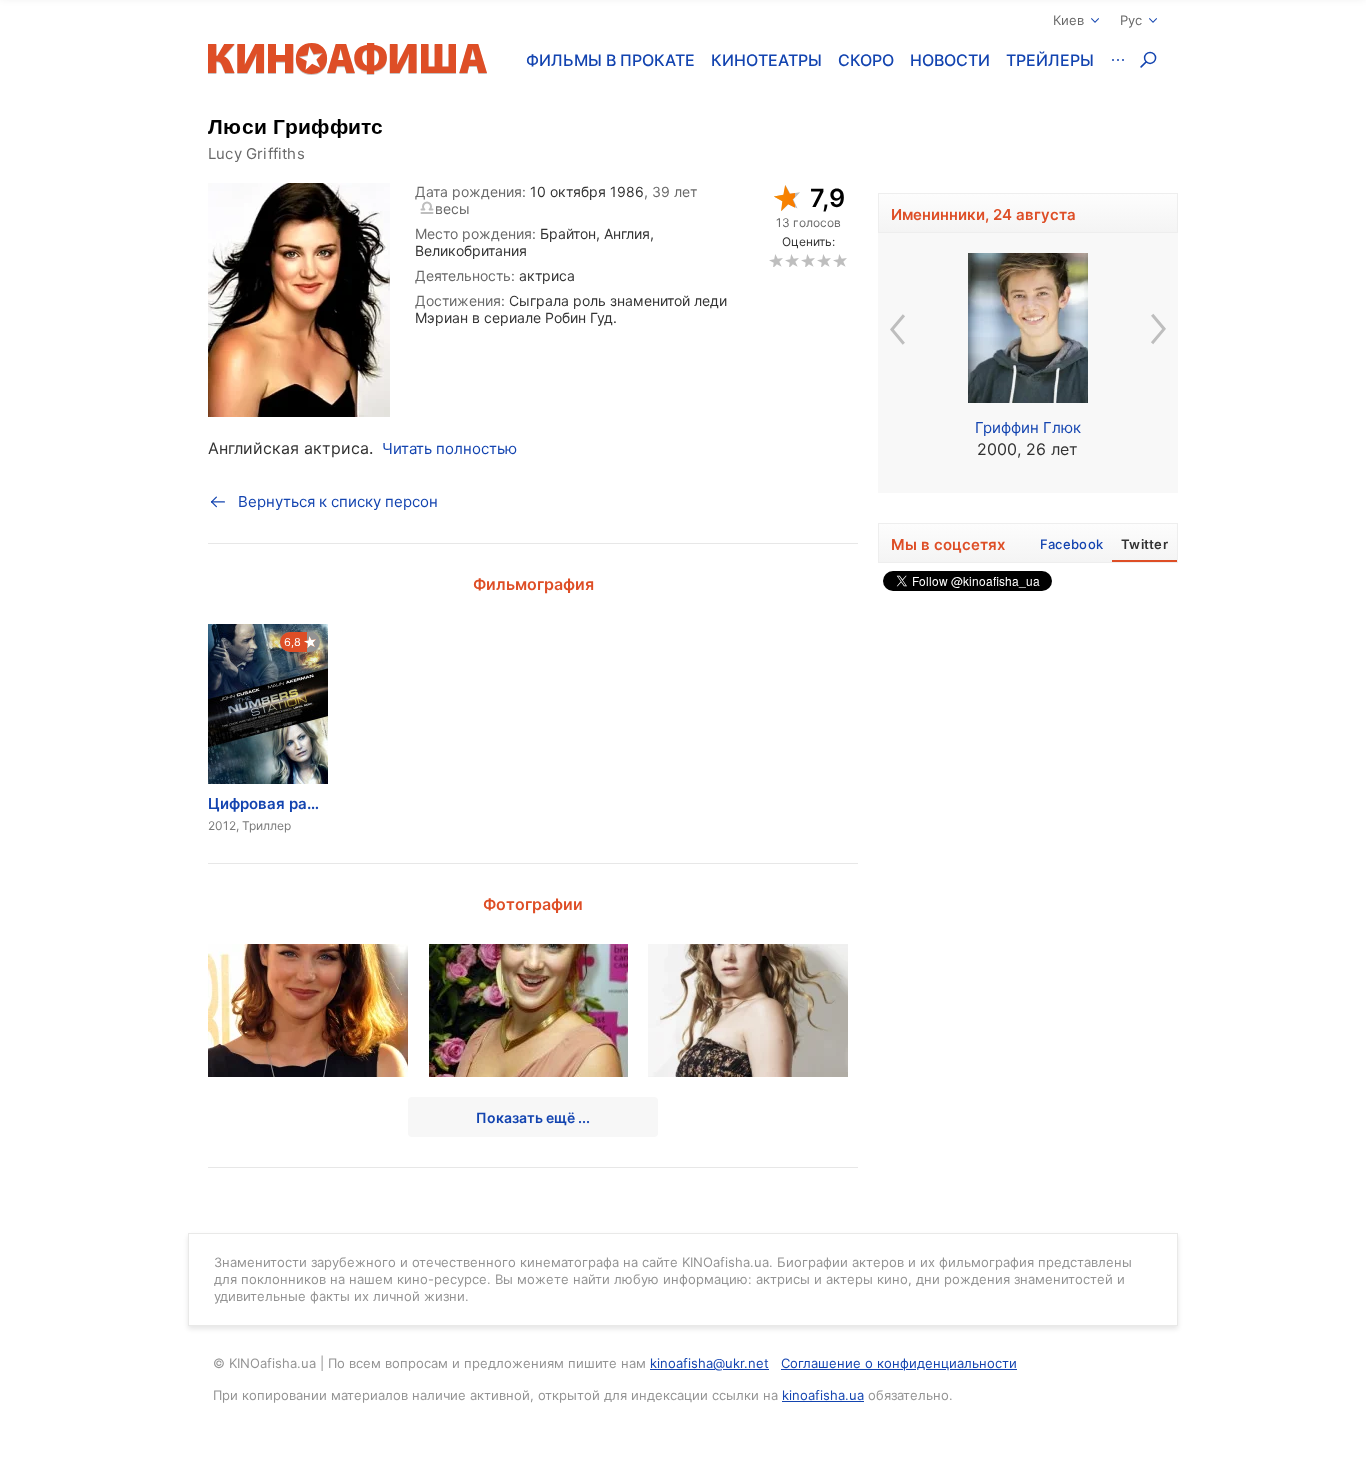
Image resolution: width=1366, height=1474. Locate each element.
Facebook (1071, 544)
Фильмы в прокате (610, 60)
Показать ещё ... (533, 1117)
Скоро (866, 60)
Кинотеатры (766, 60)
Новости (950, 60)
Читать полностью (449, 448)
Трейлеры (1050, 60)
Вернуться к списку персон (338, 501)
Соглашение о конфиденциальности (899, 1363)
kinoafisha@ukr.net (709, 1363)
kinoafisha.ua (823, 1395)
